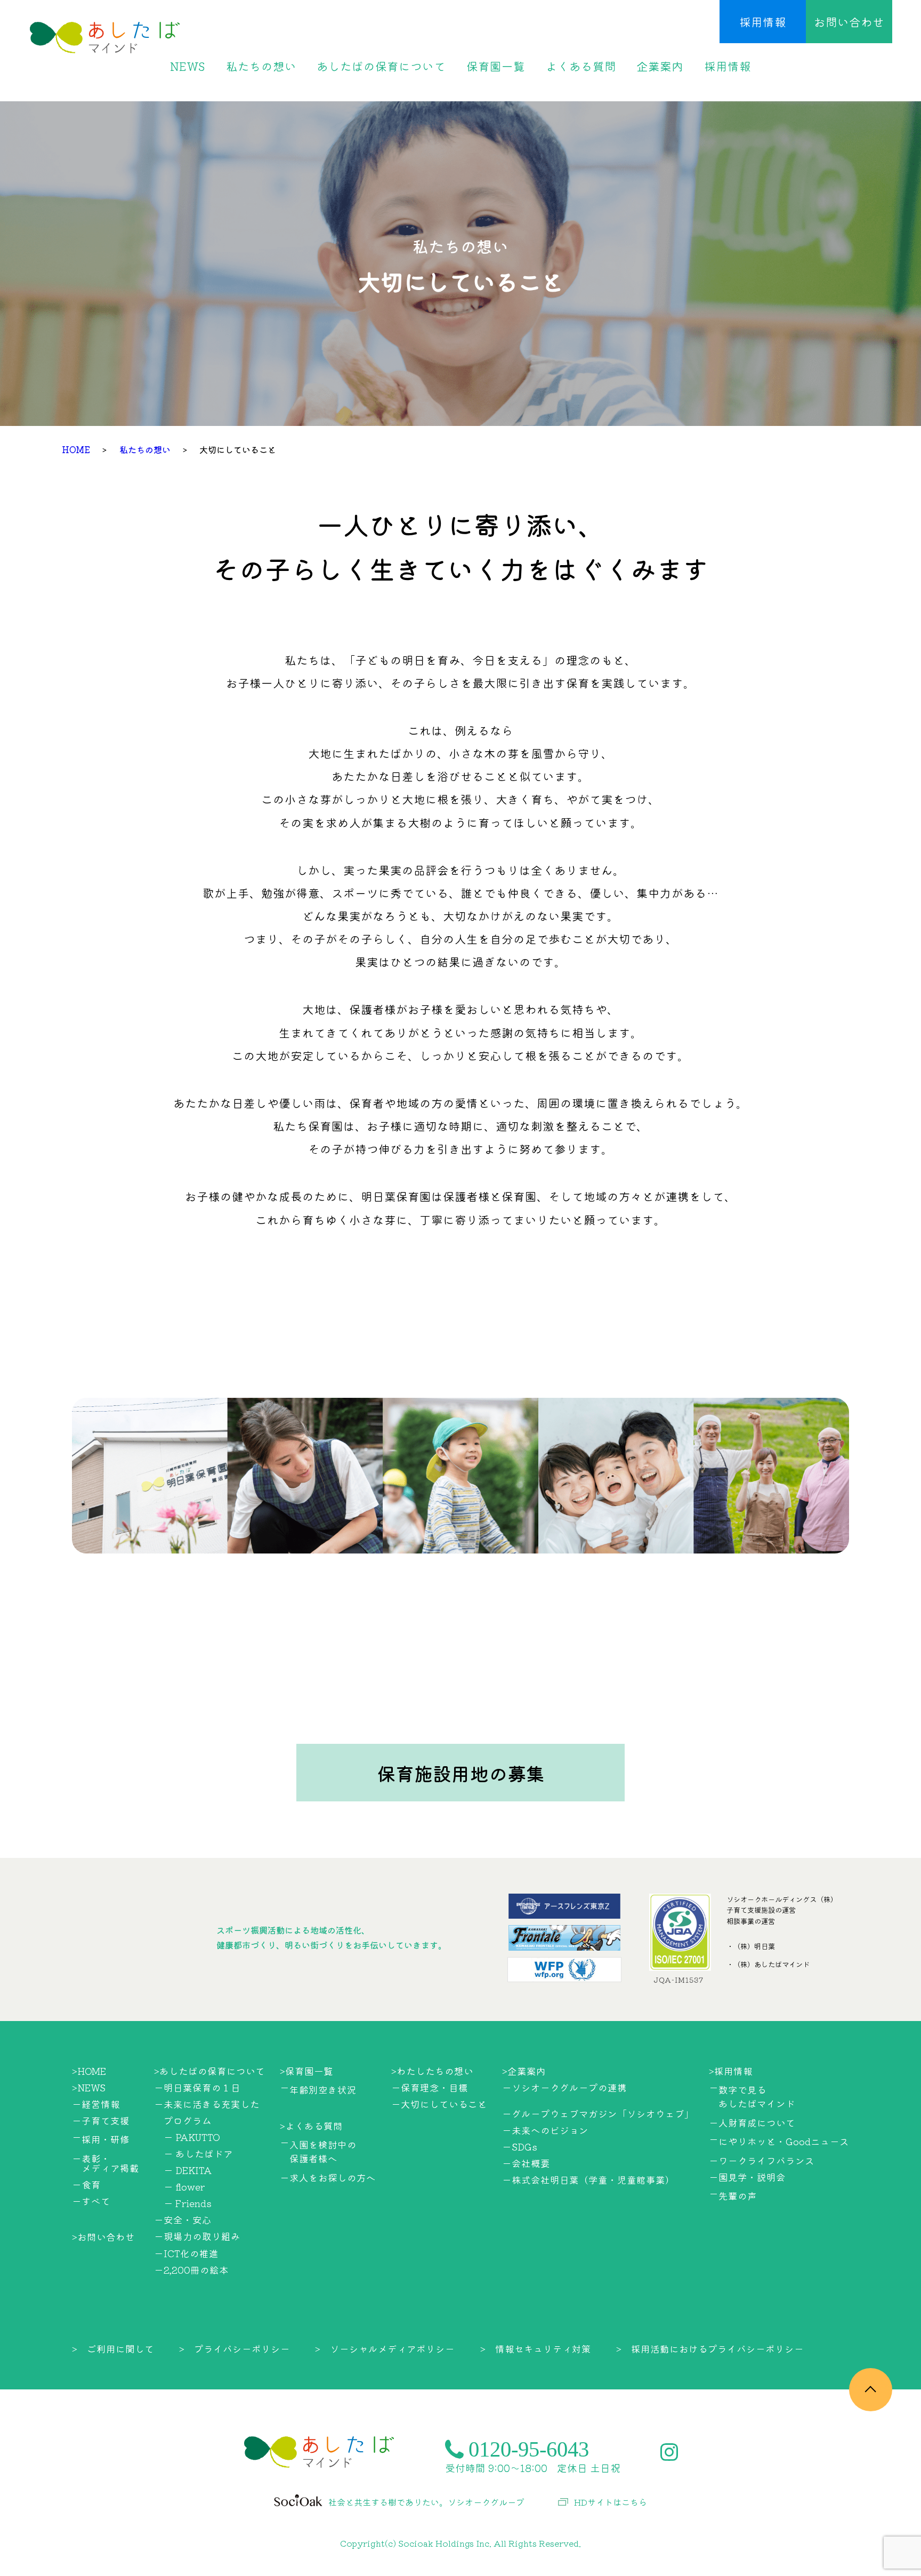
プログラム (188, 2120)
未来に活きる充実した (212, 2104)
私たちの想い (261, 66)
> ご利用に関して (113, 2349)
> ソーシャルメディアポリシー (385, 2349)
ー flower (184, 2187)
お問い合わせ (849, 22)
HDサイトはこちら (611, 2502)
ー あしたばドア (198, 2154)
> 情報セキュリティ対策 (536, 2349)
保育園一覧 (496, 66)
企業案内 (660, 66)
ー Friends (188, 2203)
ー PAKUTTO (192, 2137)
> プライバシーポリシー (235, 2349)
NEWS (188, 66)
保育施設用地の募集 (461, 1773)
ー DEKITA (188, 2170)
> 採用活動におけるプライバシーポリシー (710, 2349)
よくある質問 (581, 66)
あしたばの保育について (381, 66)
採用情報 (763, 22)
